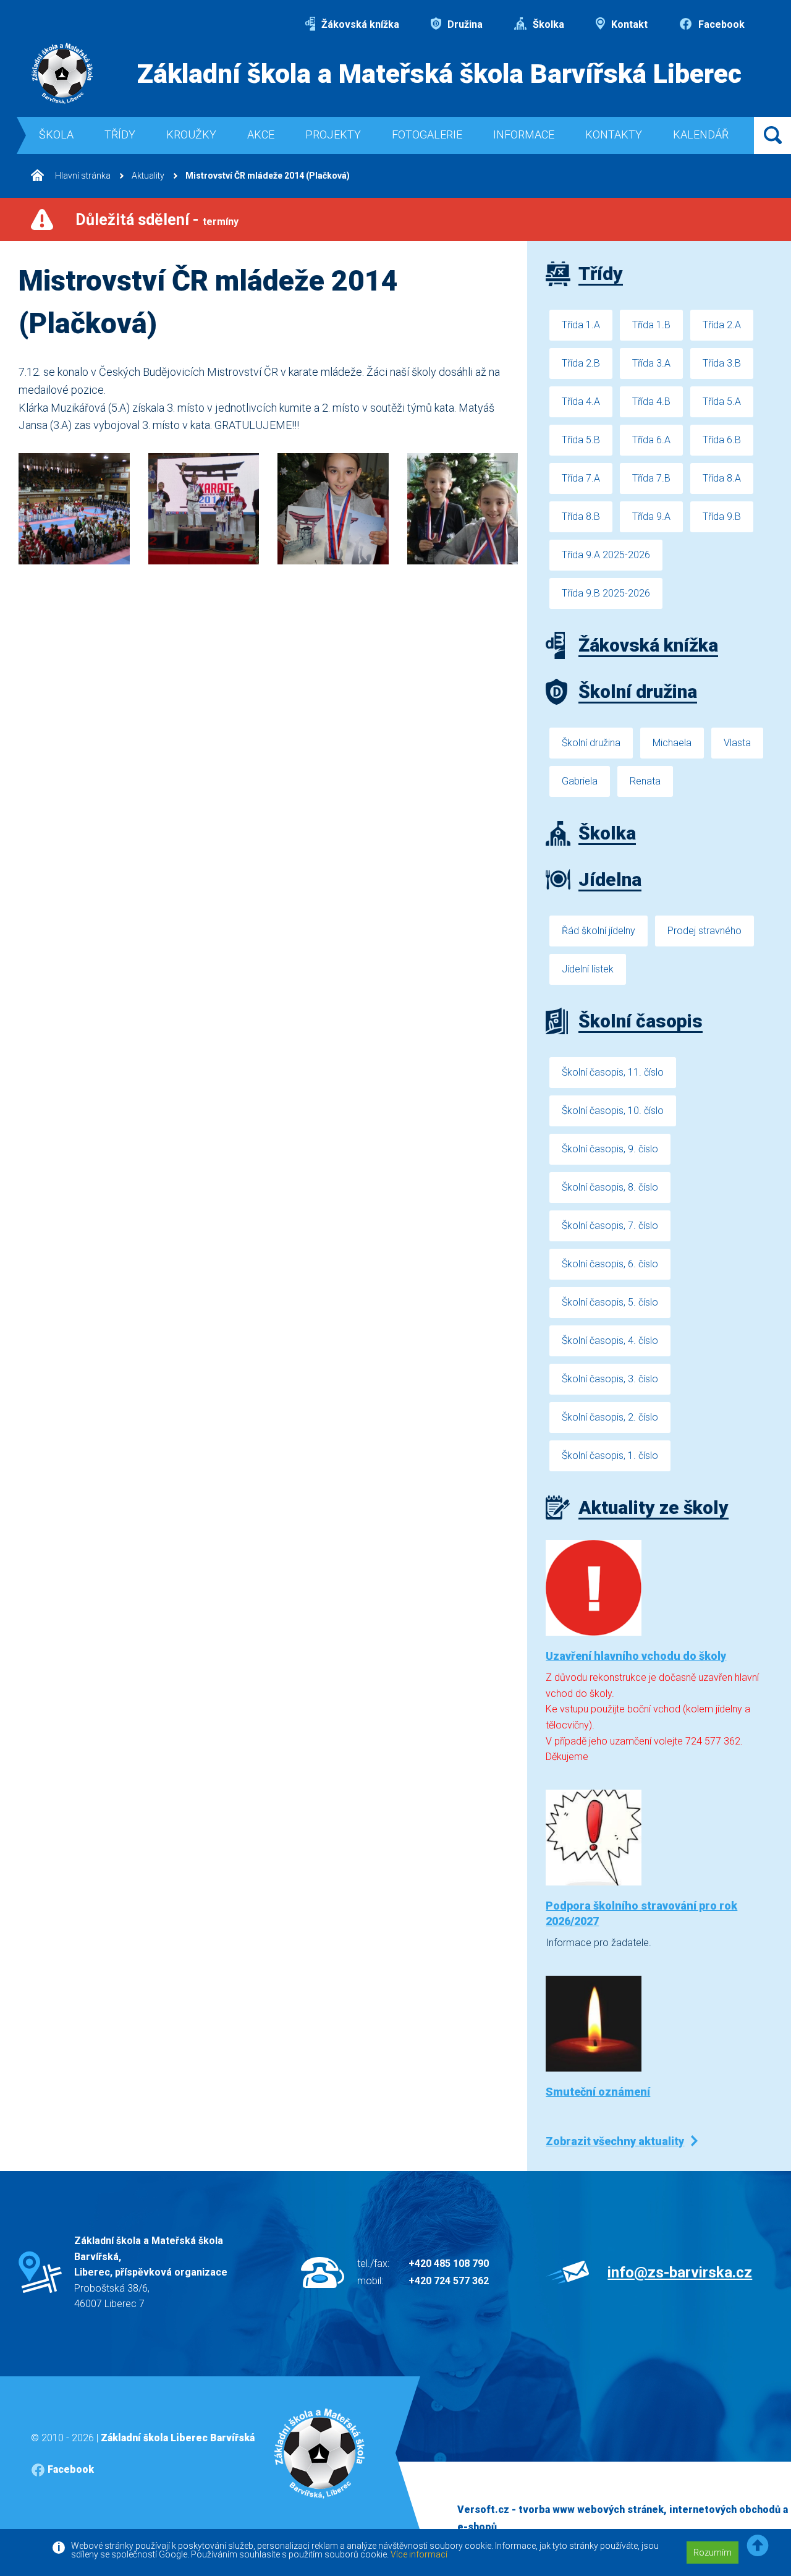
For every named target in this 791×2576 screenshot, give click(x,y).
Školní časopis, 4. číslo (610, 1341)
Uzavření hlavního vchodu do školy (636, 1656)
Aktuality (148, 176)
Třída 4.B (651, 402)
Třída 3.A (651, 363)
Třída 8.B (581, 516)
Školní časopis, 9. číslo (610, 1149)
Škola (56, 134)
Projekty (333, 134)
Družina (464, 24)
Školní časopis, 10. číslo (613, 1111)
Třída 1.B (651, 325)
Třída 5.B (581, 440)
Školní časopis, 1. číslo (610, 1456)
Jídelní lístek (588, 969)
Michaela (672, 743)
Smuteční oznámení (598, 2092)
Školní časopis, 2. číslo (610, 1417)
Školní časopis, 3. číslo (610, 1379)
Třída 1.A (581, 325)
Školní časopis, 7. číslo (610, 1226)
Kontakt (628, 24)
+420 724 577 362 (449, 2281)
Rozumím (713, 2553)
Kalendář (701, 134)
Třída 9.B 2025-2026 (606, 593)
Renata (645, 781)
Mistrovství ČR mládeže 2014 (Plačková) (268, 176)
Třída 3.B (722, 363)
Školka (547, 24)
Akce (261, 134)
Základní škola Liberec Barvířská (178, 2438)
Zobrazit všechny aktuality (615, 2141)
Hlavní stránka (82, 176)
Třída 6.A (651, 440)
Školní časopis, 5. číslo (610, 1302)
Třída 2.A (722, 325)
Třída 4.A (581, 402)
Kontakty (614, 134)
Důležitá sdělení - (157, 220)
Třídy (120, 134)
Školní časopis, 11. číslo (613, 1072)
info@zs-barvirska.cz (680, 2272)
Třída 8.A (722, 478)
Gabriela (580, 781)
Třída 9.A (651, 516)
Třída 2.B (581, 363)
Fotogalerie (427, 134)
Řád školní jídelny (599, 931)
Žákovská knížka (359, 24)
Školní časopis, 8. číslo (610, 1187)
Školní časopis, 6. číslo (610, 1264)
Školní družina (591, 743)
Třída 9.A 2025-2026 (606, 555)
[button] (758, 2546)
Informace (524, 134)
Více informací (419, 2554)
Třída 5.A (722, 402)
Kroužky (191, 134)
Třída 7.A (581, 478)
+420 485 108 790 (449, 2264)
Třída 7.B (651, 478)
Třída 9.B (722, 516)
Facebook (720, 24)
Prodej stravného (704, 931)
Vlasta (737, 743)
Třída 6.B (722, 440)
